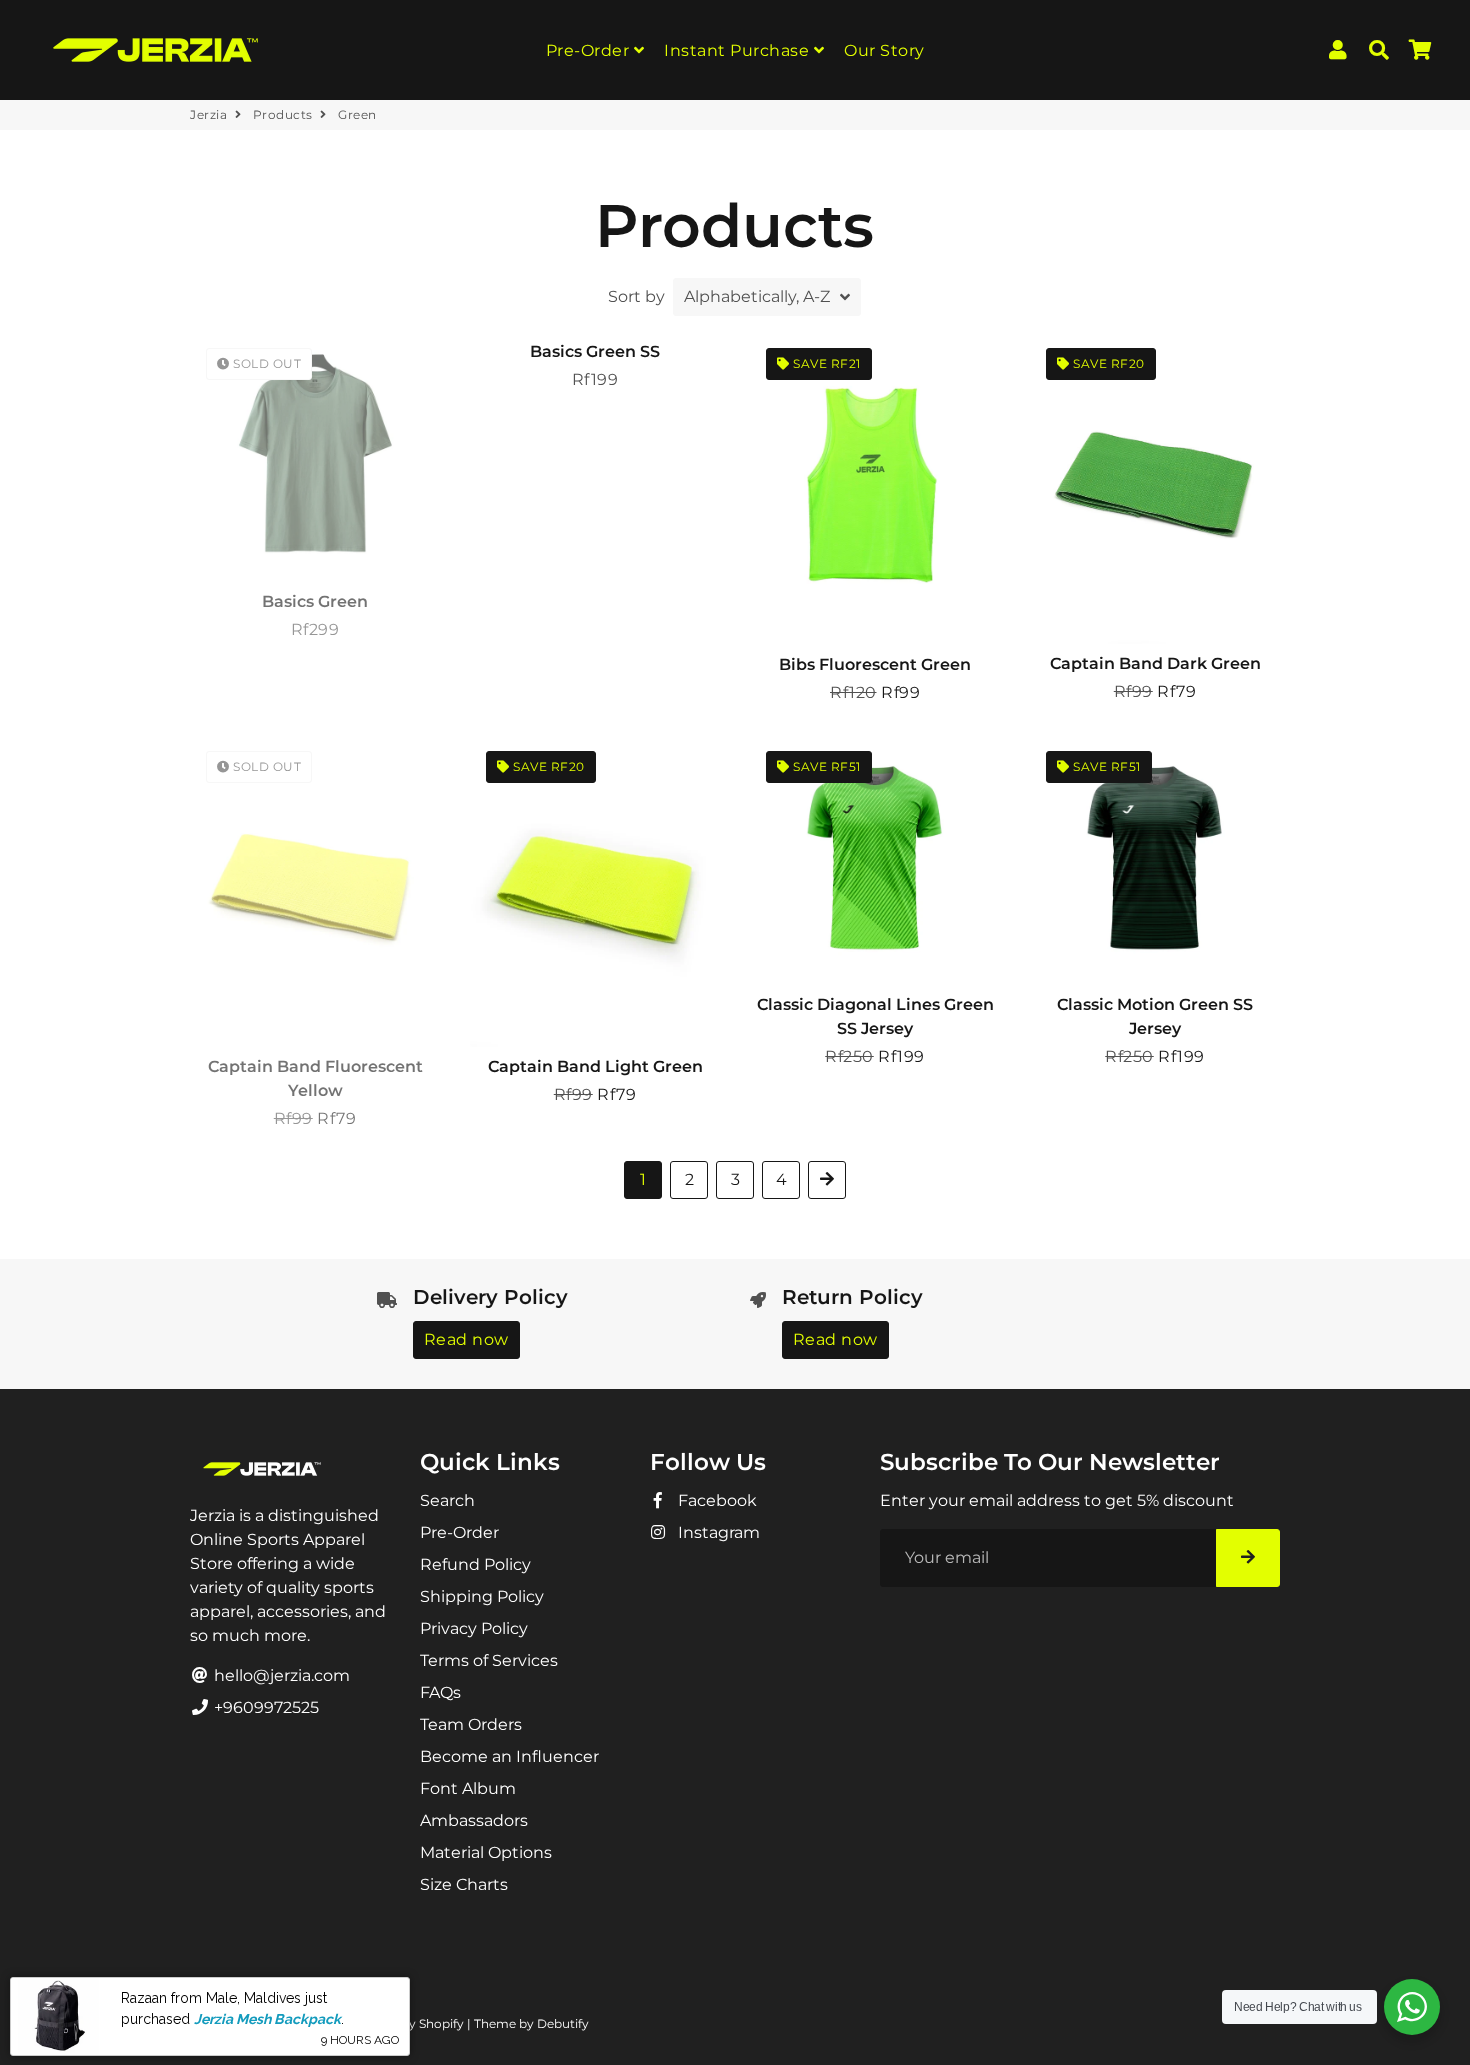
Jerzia (208, 114)
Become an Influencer (509, 1756)
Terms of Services (489, 1660)
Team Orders (471, 1724)
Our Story (884, 50)
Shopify (441, 2023)
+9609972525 (264, 1707)
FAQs (440, 1692)
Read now (466, 1339)
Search (447, 1500)
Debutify (563, 2023)
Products (283, 114)
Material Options (486, 1852)
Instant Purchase (739, 50)
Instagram (717, 1532)
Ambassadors (474, 1820)
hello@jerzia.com (280, 1675)
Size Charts (464, 1884)
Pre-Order (590, 50)
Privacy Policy (474, 1628)
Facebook (715, 1500)
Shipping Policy (482, 1596)
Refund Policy (475, 1564)
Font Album (468, 1788)
